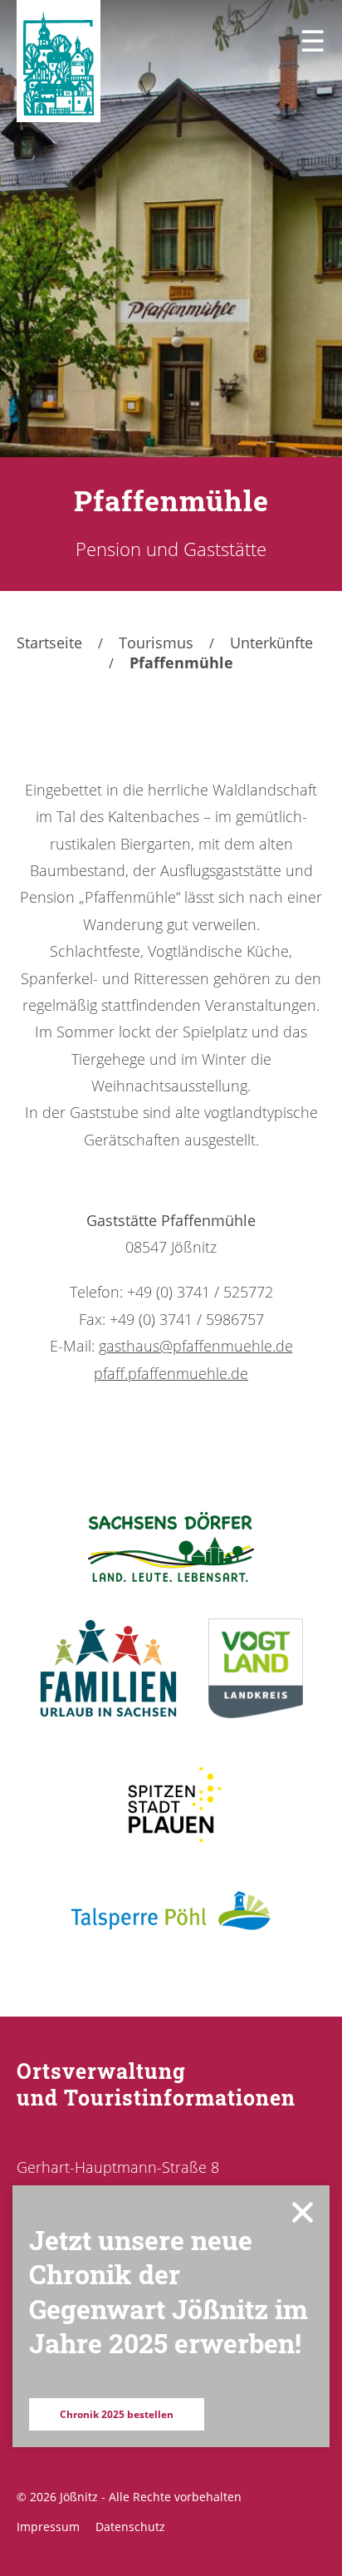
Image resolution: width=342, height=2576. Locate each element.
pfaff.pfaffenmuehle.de (171, 1373)
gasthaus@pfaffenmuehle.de (196, 1346)
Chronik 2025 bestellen (117, 2414)
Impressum (48, 2527)
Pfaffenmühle (181, 662)
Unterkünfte (271, 643)
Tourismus (156, 643)
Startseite (49, 643)
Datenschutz (130, 2527)
